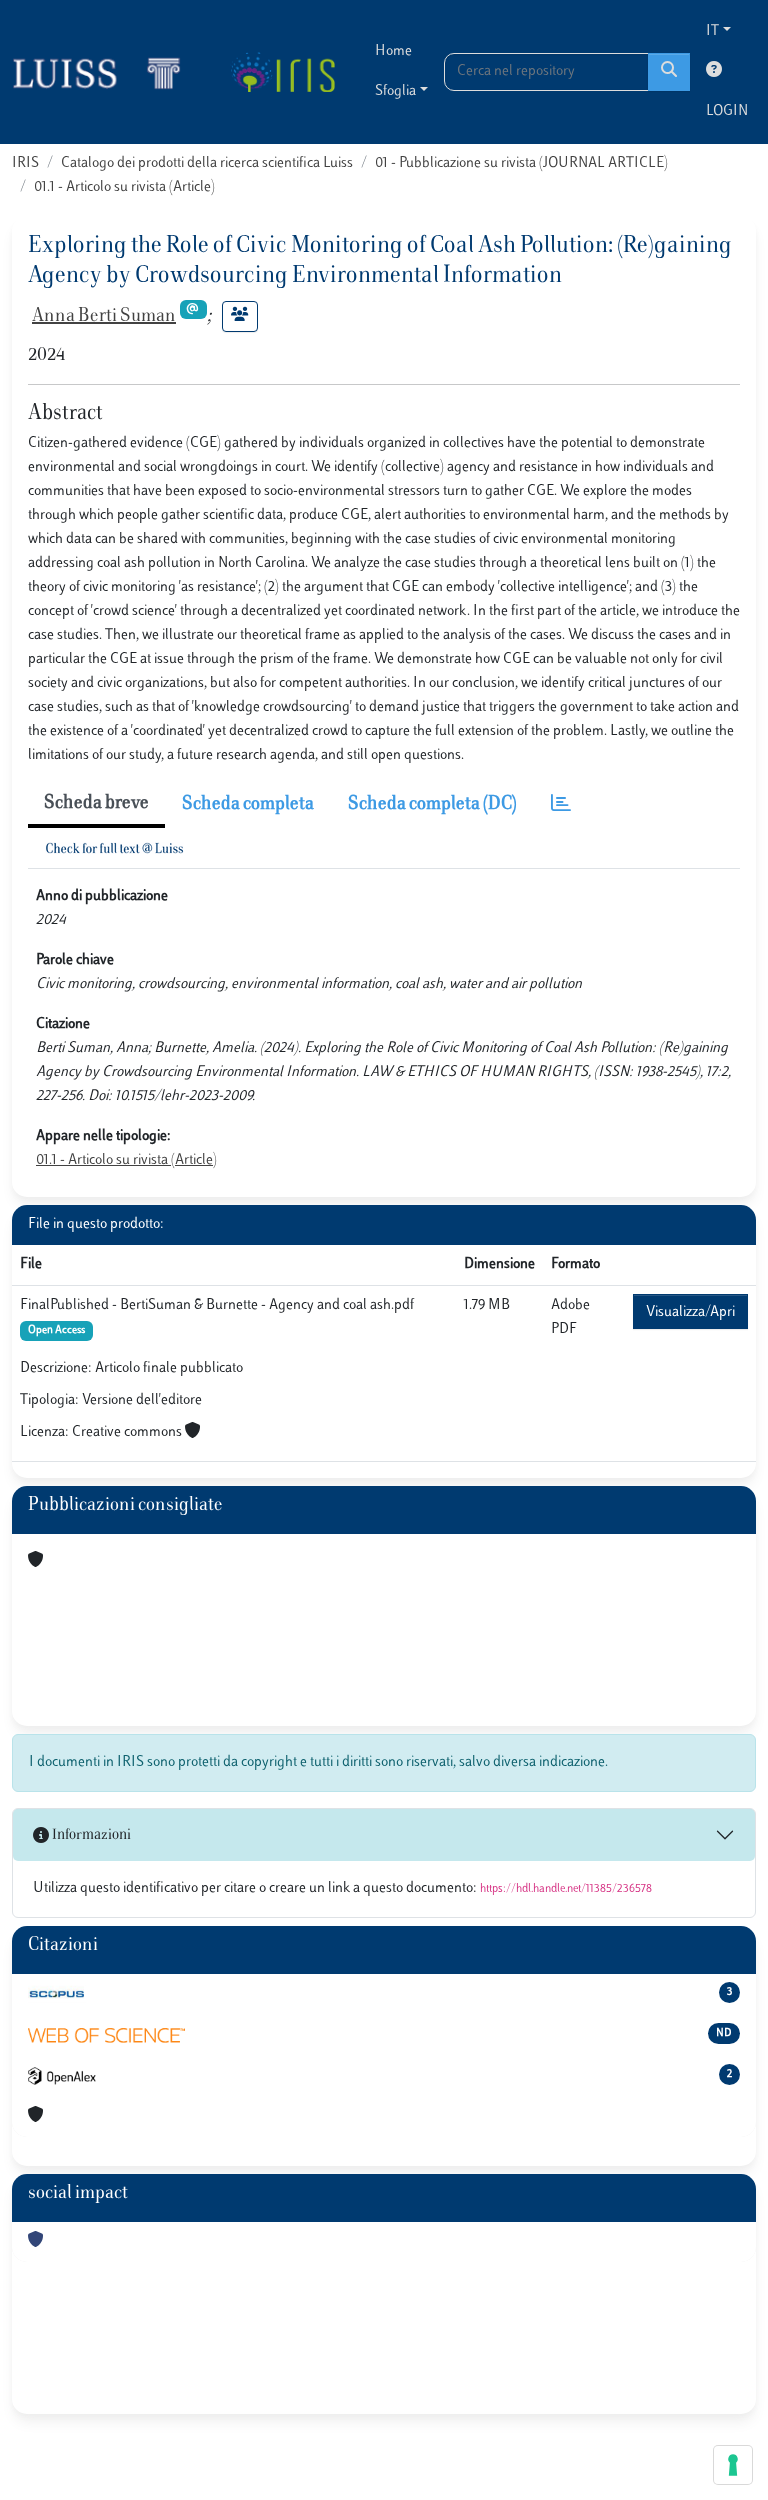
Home (393, 51)
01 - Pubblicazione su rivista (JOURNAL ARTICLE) (521, 163)
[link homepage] (105, 72)
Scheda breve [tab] (96, 804)
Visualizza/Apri (690, 1312)
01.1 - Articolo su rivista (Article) (124, 187)
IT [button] (712, 31)
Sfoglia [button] (395, 91)
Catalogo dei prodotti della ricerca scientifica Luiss (207, 163)
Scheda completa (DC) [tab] (432, 805)
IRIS (25, 163)
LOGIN (727, 111)
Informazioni (90, 1835)
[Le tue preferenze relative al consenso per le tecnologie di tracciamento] (733, 2465)
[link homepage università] (282, 72)
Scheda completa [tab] (248, 805)
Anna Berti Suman (104, 317)
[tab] (561, 805)
